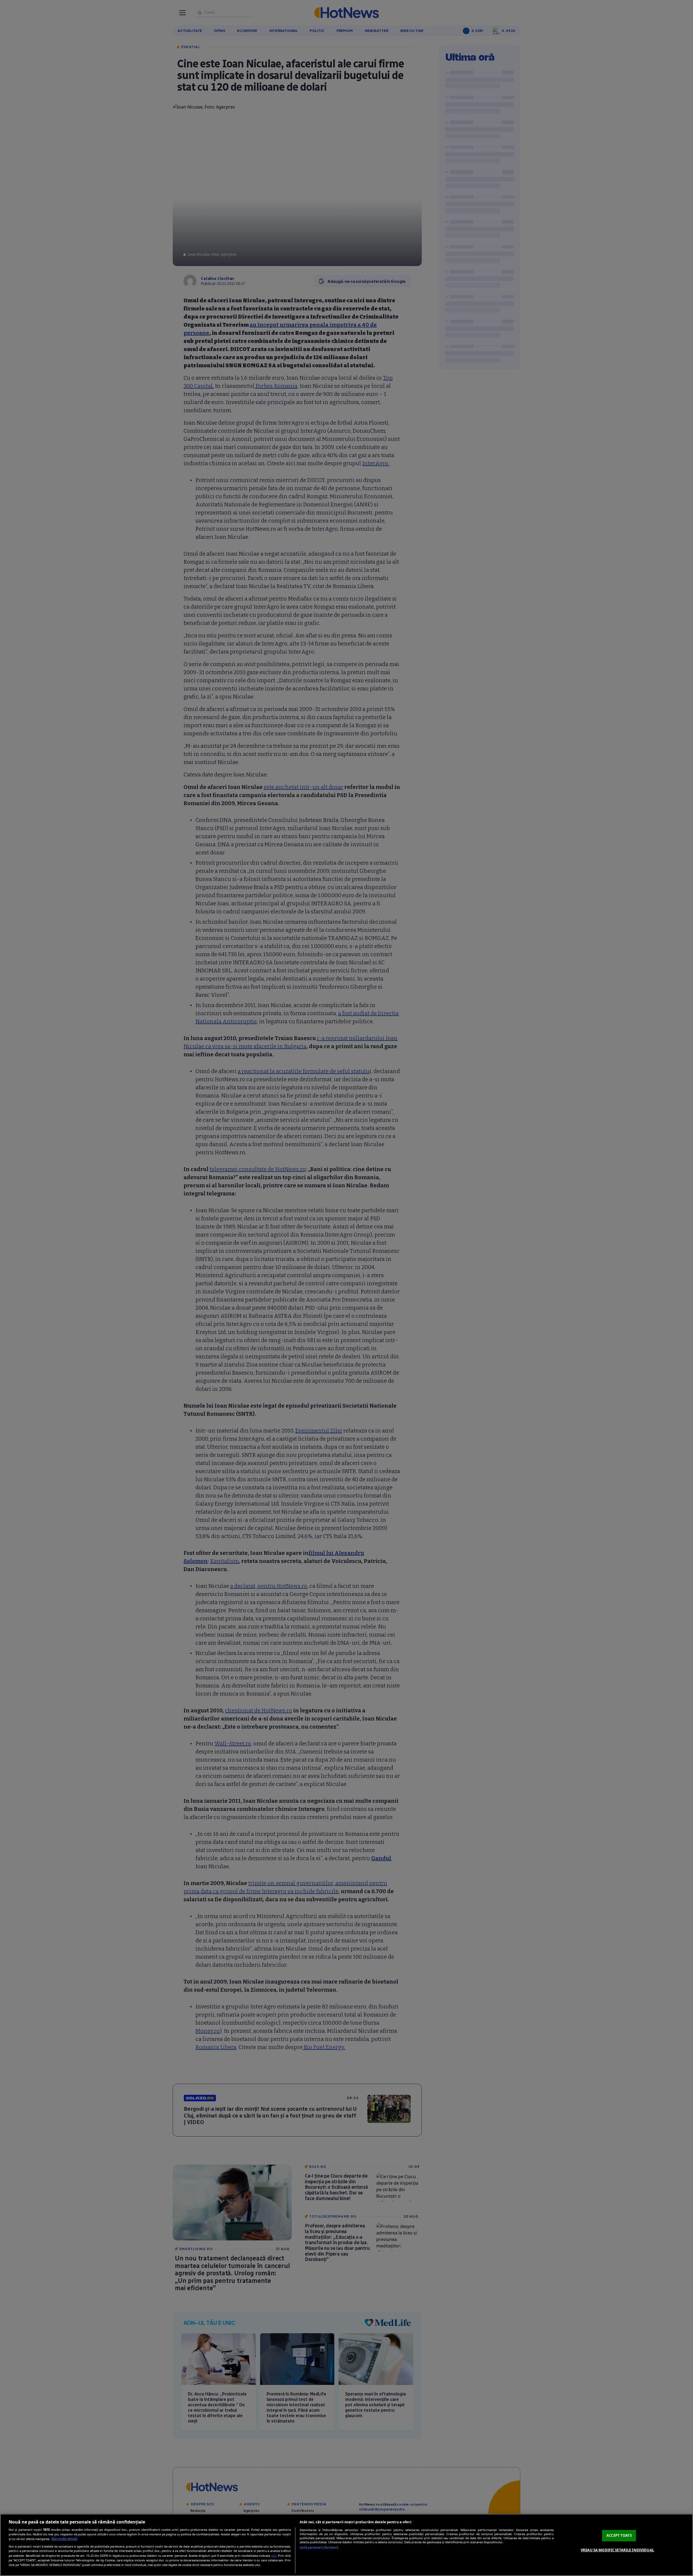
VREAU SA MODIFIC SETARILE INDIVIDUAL (617, 2550)
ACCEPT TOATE (619, 2535)
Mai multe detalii (64, 2539)
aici (274, 2556)
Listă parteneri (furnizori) (319, 2547)
